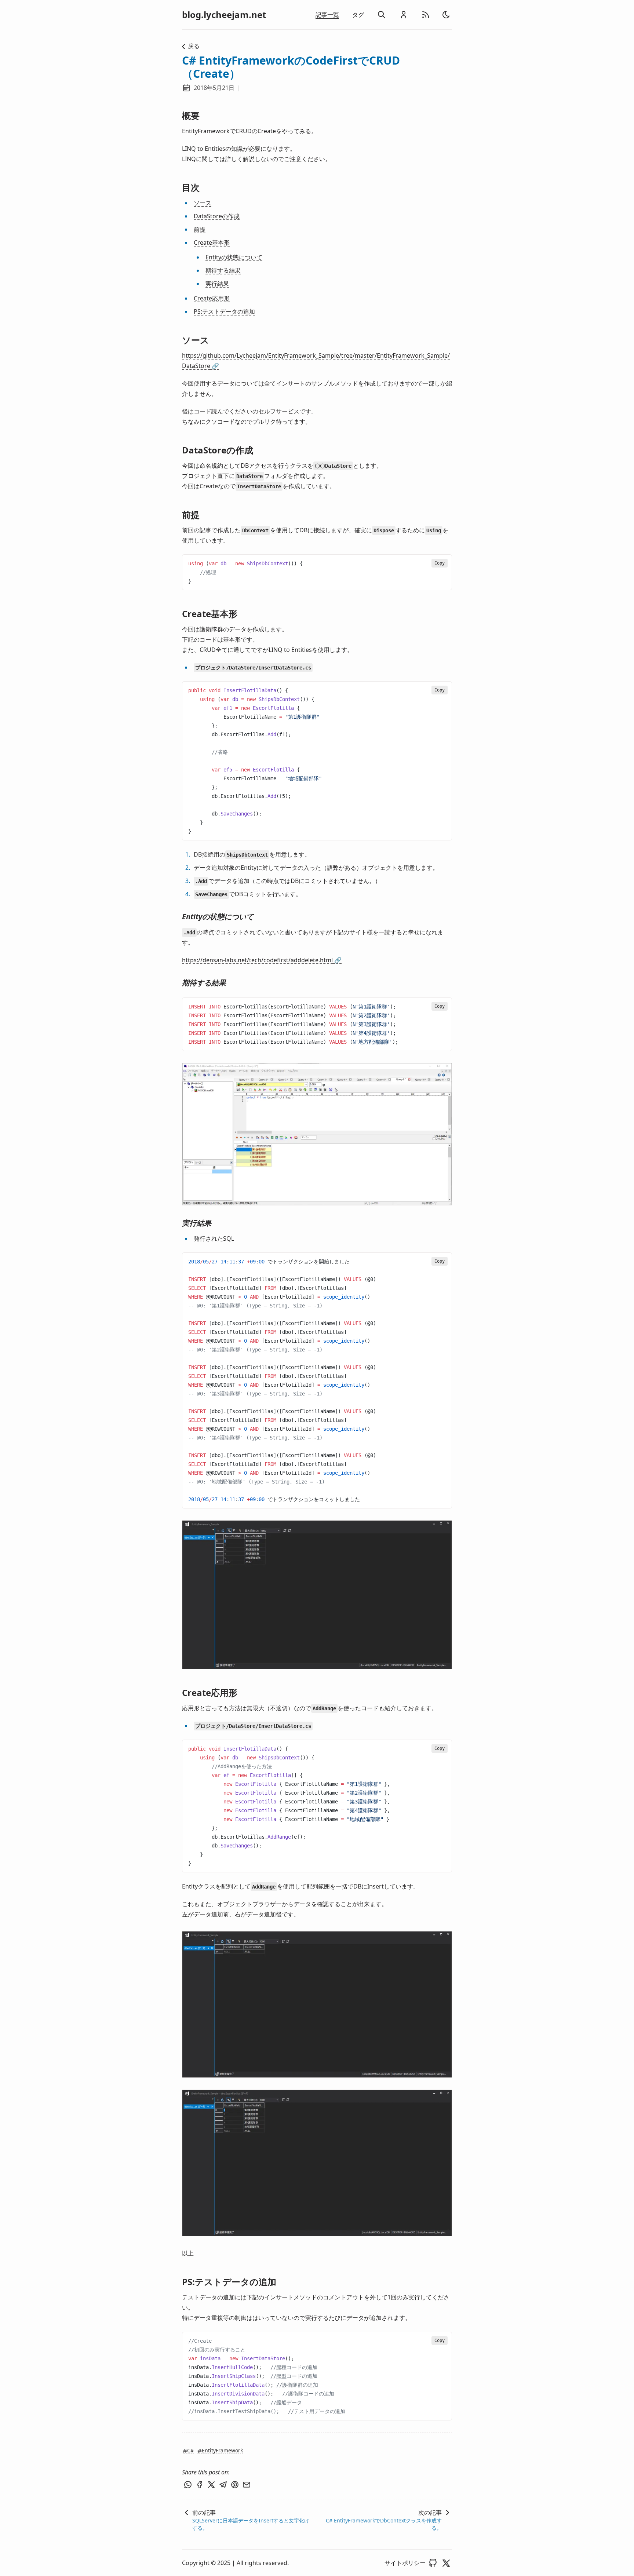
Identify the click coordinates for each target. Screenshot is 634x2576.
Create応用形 (212, 298)
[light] (446, 15)
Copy (440, 563)
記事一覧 (327, 15)
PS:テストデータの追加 (224, 311)
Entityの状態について (234, 257)
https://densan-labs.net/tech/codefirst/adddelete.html (262, 960)
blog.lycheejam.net (224, 15)
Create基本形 (212, 242)
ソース (203, 203)
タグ (358, 15)
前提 (200, 229)
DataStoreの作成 (217, 216)
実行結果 (217, 284)
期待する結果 (223, 270)
